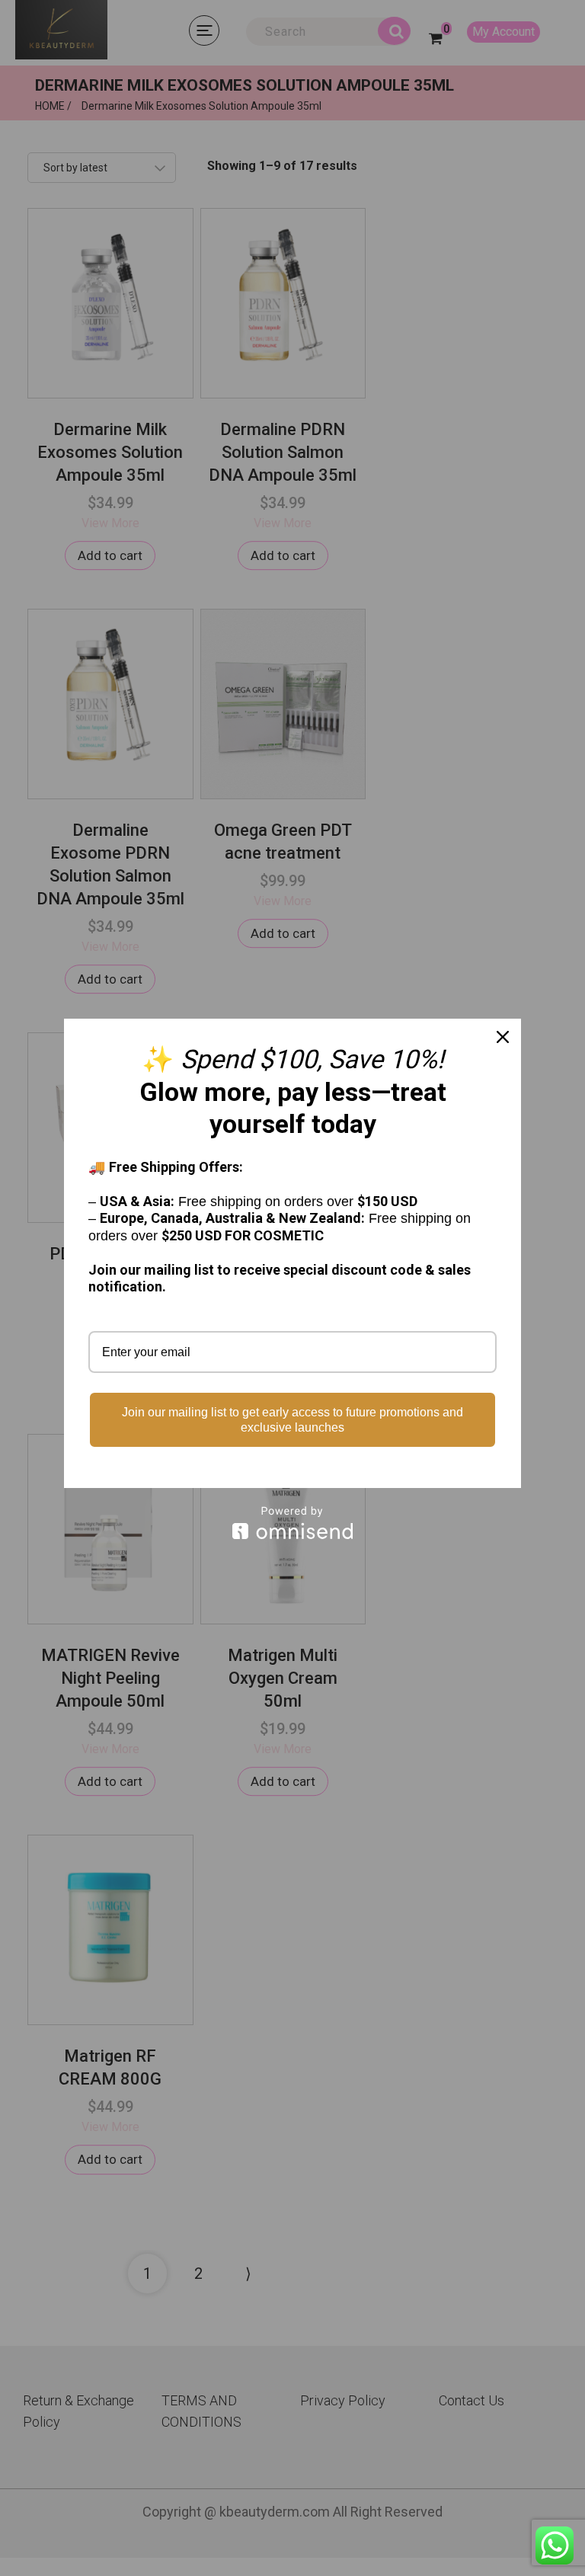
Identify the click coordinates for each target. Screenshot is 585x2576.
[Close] (503, 1037)
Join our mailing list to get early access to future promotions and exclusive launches (292, 1419)
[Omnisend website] (292, 1523)
